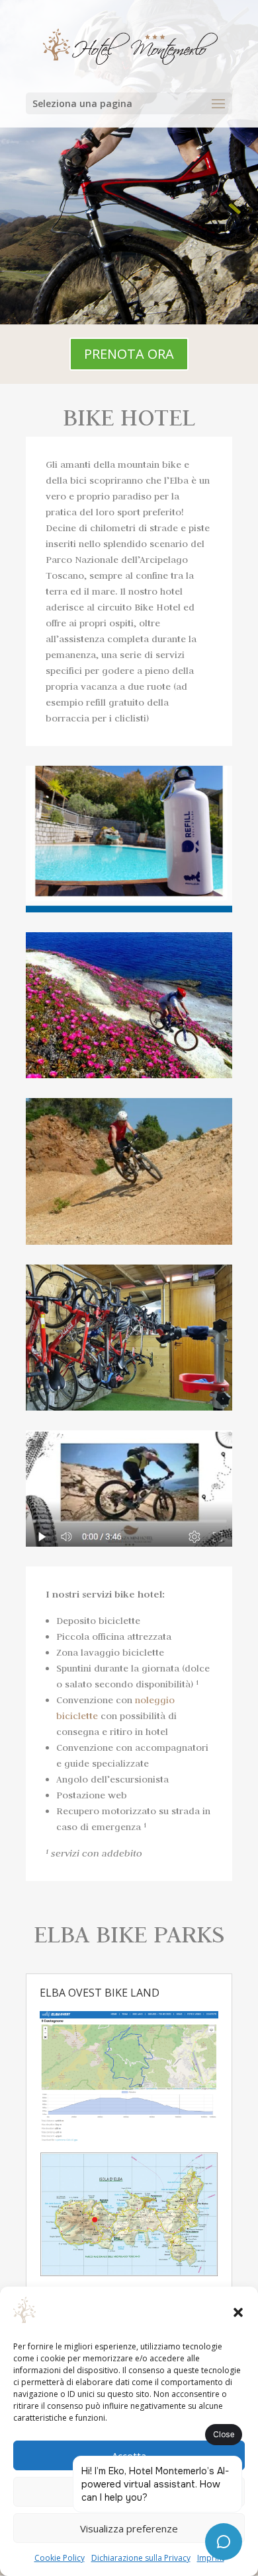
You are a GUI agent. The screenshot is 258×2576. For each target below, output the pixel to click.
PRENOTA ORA (129, 354)
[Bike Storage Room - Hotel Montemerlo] (129, 1407)
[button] (238, 2312)
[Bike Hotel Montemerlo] (129, 1075)
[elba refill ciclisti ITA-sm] (129, 909)
